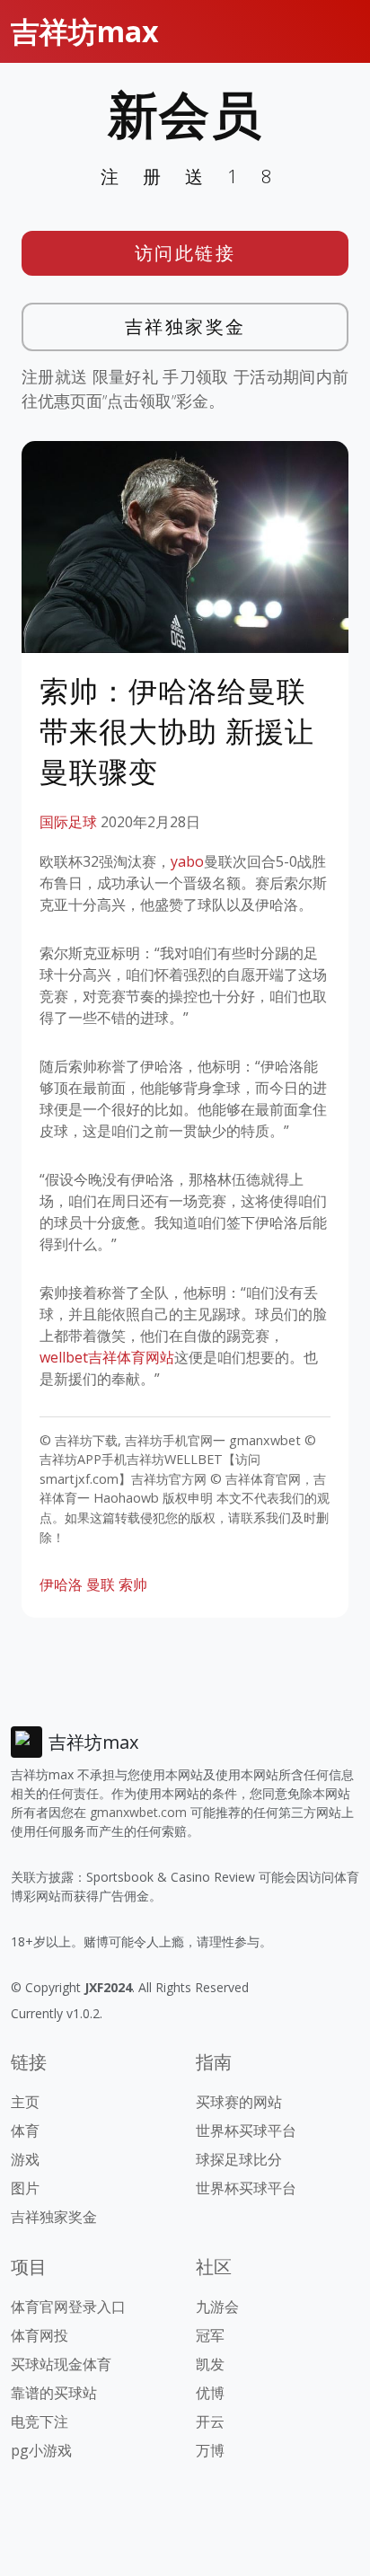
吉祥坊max (85, 31)
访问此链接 (185, 253)
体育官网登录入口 (68, 2307)
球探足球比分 (239, 2159)
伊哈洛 (61, 1584)
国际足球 (68, 822)
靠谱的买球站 (54, 2393)
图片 (25, 2188)
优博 (210, 2393)
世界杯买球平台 (246, 2130)
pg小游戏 (41, 2450)
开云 (210, 2422)
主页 (25, 2102)
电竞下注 (40, 2422)
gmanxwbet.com (138, 1812)
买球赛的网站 (239, 2102)
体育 (25, 2130)
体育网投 (40, 2335)
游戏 (25, 2159)
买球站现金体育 (61, 2364)
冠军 (210, 2335)
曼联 (101, 1584)
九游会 (217, 2307)
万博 (210, 2450)
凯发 (210, 2364)
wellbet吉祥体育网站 (107, 1357)
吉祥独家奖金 (185, 326)
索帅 (133, 1584)
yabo (187, 861)
